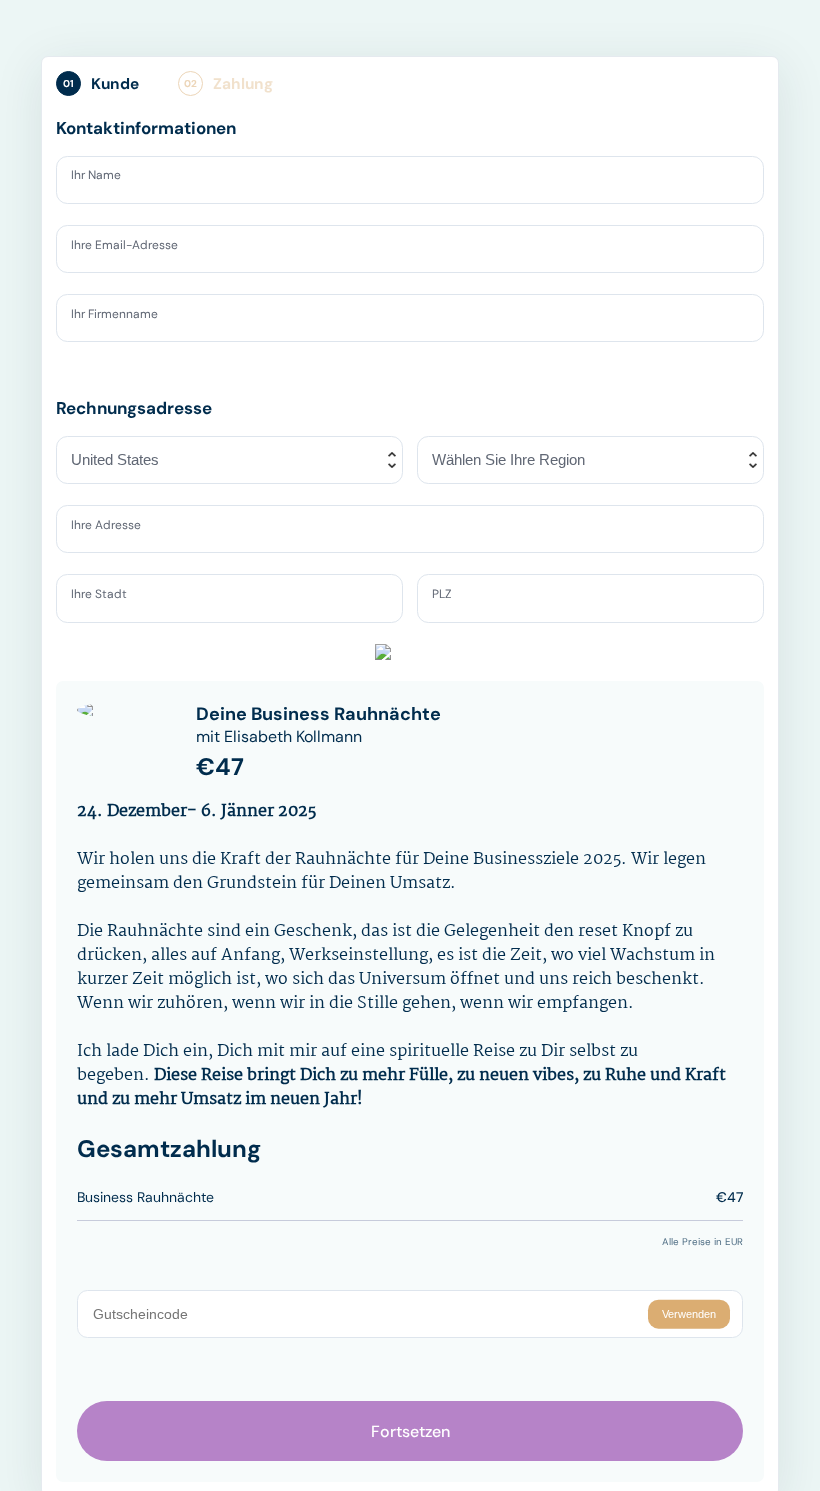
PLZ (446, 597)
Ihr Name (103, 179)
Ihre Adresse (114, 528)
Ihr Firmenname (123, 317)
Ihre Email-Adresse (135, 248)
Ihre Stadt (105, 597)
